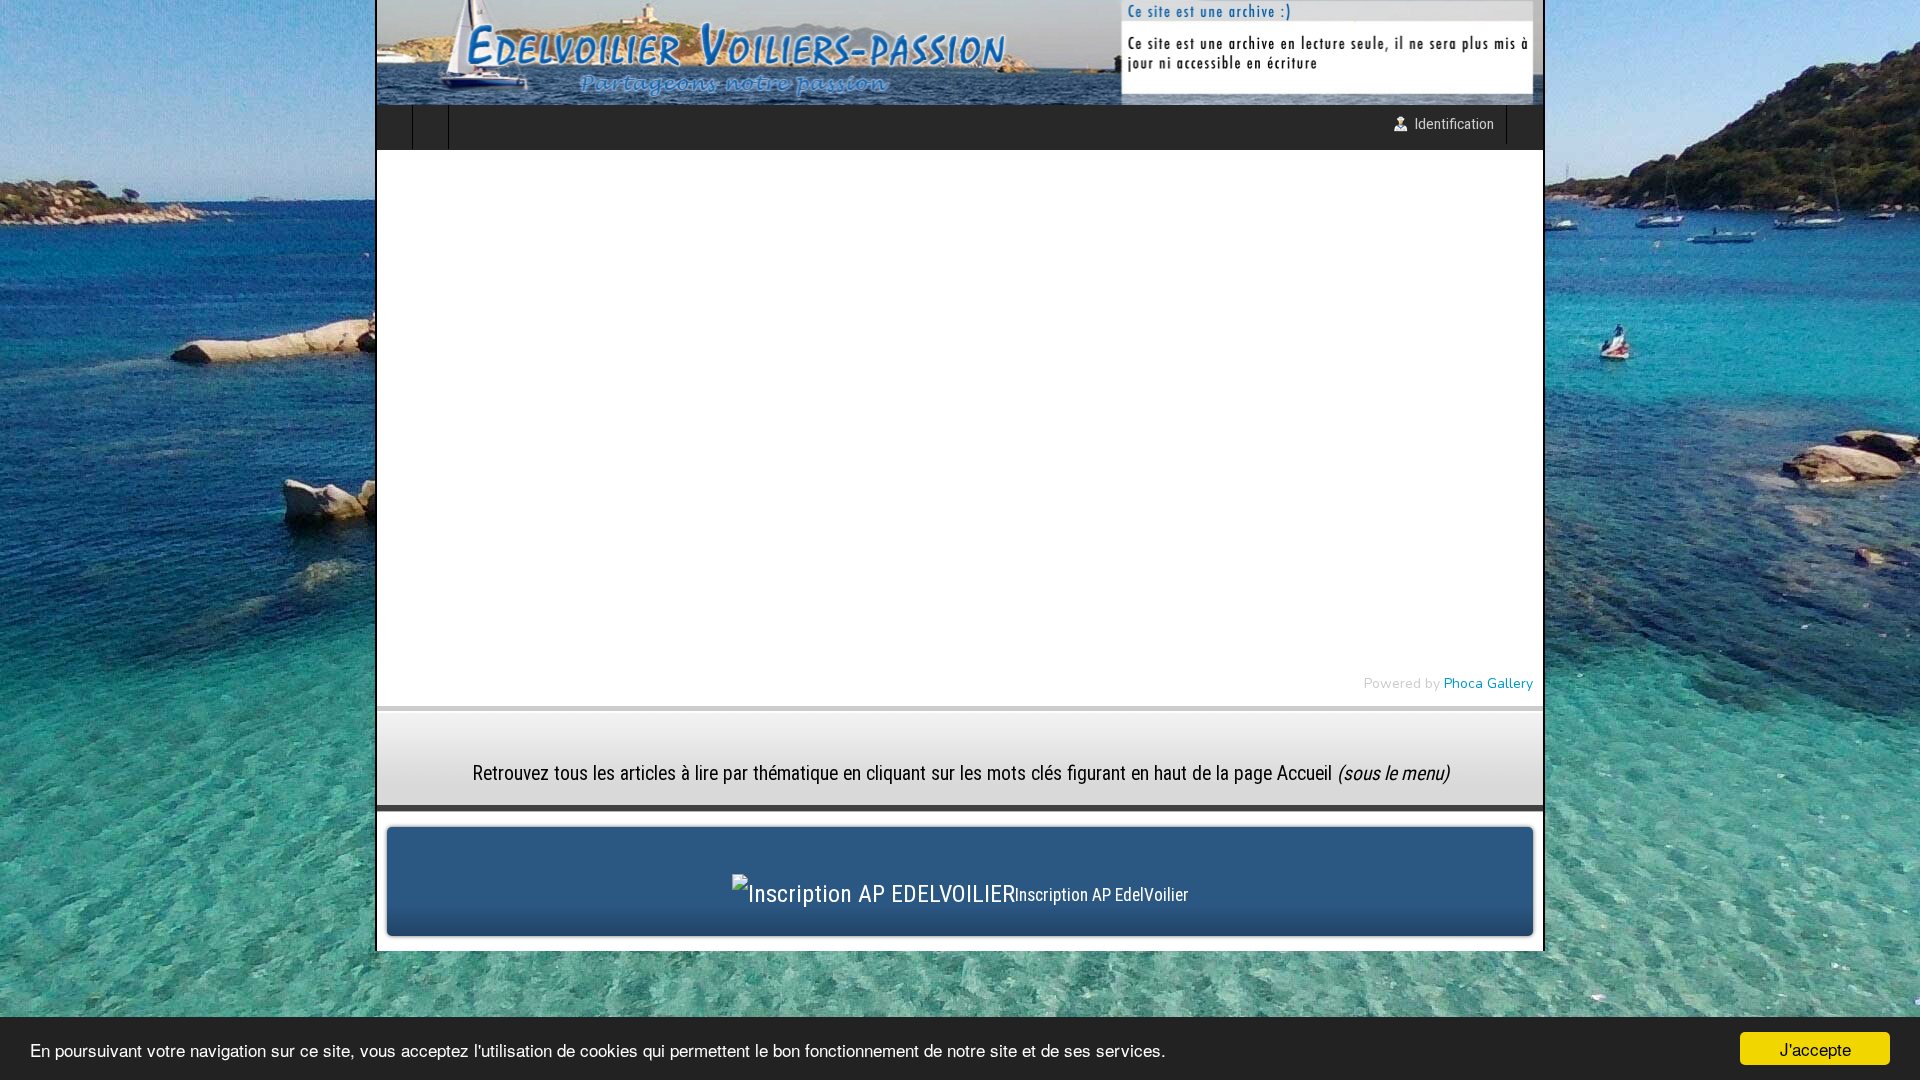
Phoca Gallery (1863, 750)
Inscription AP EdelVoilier (1102, 962)
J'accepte (1815, 1048)
